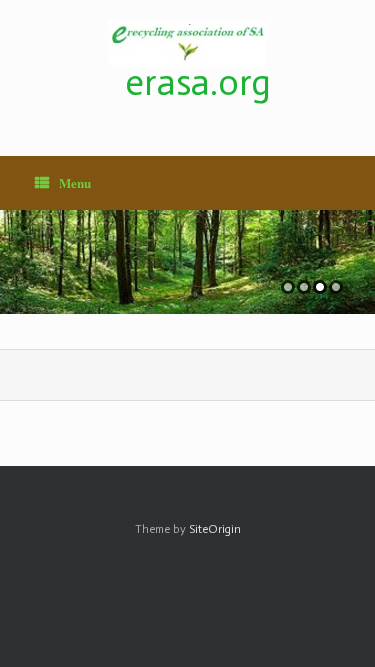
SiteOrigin (215, 529)
